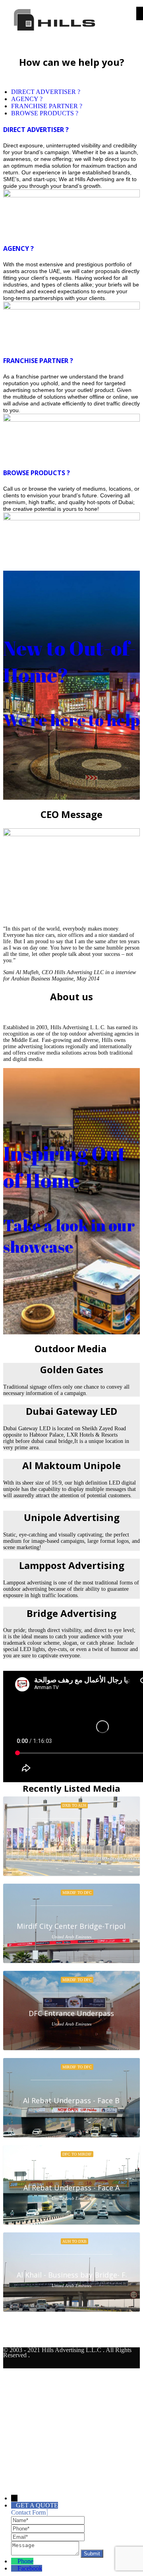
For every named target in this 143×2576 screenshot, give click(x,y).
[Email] (48, 2537)
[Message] (46, 2553)
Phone (25, 2561)
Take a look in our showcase (69, 1236)
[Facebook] (14, 2568)
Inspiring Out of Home (65, 1167)
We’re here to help (71, 720)
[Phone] (48, 2528)
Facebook (30, 2568)
